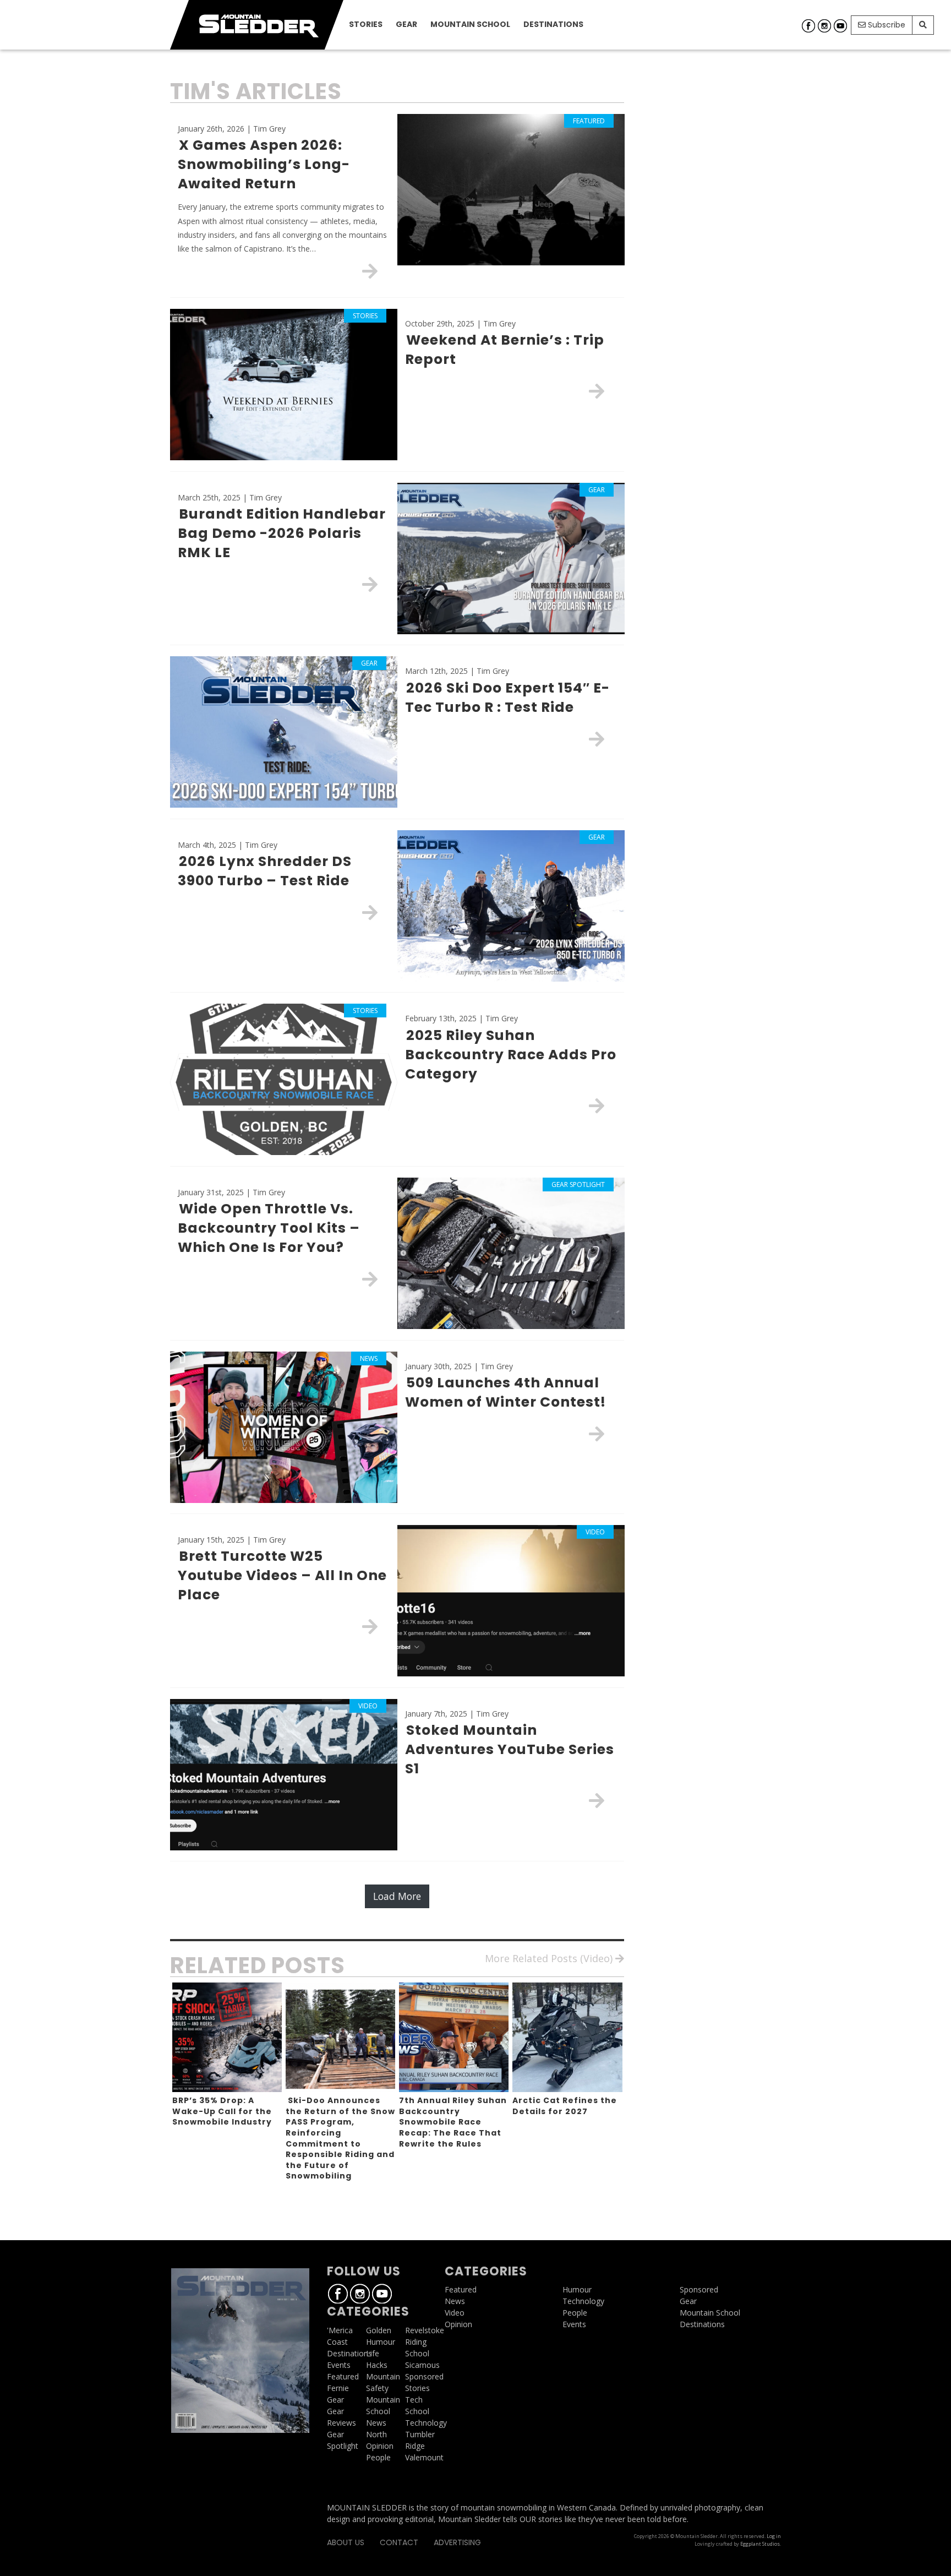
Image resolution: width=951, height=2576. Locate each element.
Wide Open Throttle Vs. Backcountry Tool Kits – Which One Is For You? (269, 1228)
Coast (337, 2342)
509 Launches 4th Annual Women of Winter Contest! (505, 1392)
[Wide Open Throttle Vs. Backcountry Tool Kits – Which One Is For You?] (370, 1279)
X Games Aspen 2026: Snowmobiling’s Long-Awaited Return (264, 164)
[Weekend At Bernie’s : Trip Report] (597, 391)
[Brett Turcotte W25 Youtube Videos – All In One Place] (370, 1626)
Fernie (338, 2388)
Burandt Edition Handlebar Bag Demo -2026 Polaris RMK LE (282, 533)
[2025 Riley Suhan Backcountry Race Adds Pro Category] (597, 1105)
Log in (774, 2536)
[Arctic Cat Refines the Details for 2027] (567, 2037)
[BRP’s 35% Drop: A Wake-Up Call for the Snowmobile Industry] (227, 2037)
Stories (366, 24)
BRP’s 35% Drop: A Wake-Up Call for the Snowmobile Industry (222, 2111)
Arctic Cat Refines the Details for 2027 (565, 2106)
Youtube (840, 26)
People (378, 2457)
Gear (406, 24)
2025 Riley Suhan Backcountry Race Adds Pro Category (511, 1055)
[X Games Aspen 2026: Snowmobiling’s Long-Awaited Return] (370, 271)
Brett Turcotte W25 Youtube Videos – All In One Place (282, 1575)
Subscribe (886, 25)
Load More (397, 1896)
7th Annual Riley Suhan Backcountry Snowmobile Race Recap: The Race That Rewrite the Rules (453, 2122)
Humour (381, 2342)
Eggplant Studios (760, 2544)
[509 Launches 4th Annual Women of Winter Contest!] (597, 1434)
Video (455, 2313)
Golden (379, 2330)
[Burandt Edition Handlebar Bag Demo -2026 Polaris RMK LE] (370, 584)
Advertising (457, 2542)
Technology (426, 2423)
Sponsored (424, 2376)
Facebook (808, 26)
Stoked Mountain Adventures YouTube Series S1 (510, 1749)
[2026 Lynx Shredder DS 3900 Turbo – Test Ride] (370, 912)
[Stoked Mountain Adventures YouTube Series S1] (597, 1800)
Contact (399, 2542)
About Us (346, 2542)
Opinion (380, 2446)
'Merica (340, 2330)
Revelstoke (425, 2330)
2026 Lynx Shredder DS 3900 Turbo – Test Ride (265, 871)
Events (339, 2365)
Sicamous (422, 2365)
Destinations (553, 24)
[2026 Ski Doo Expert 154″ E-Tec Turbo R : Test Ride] (597, 739)
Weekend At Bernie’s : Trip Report (505, 350)
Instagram (824, 26)
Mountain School (470, 24)
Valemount (424, 2457)
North (376, 2434)
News (376, 2423)
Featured (343, 2376)
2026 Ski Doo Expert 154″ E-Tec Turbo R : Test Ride (507, 698)
